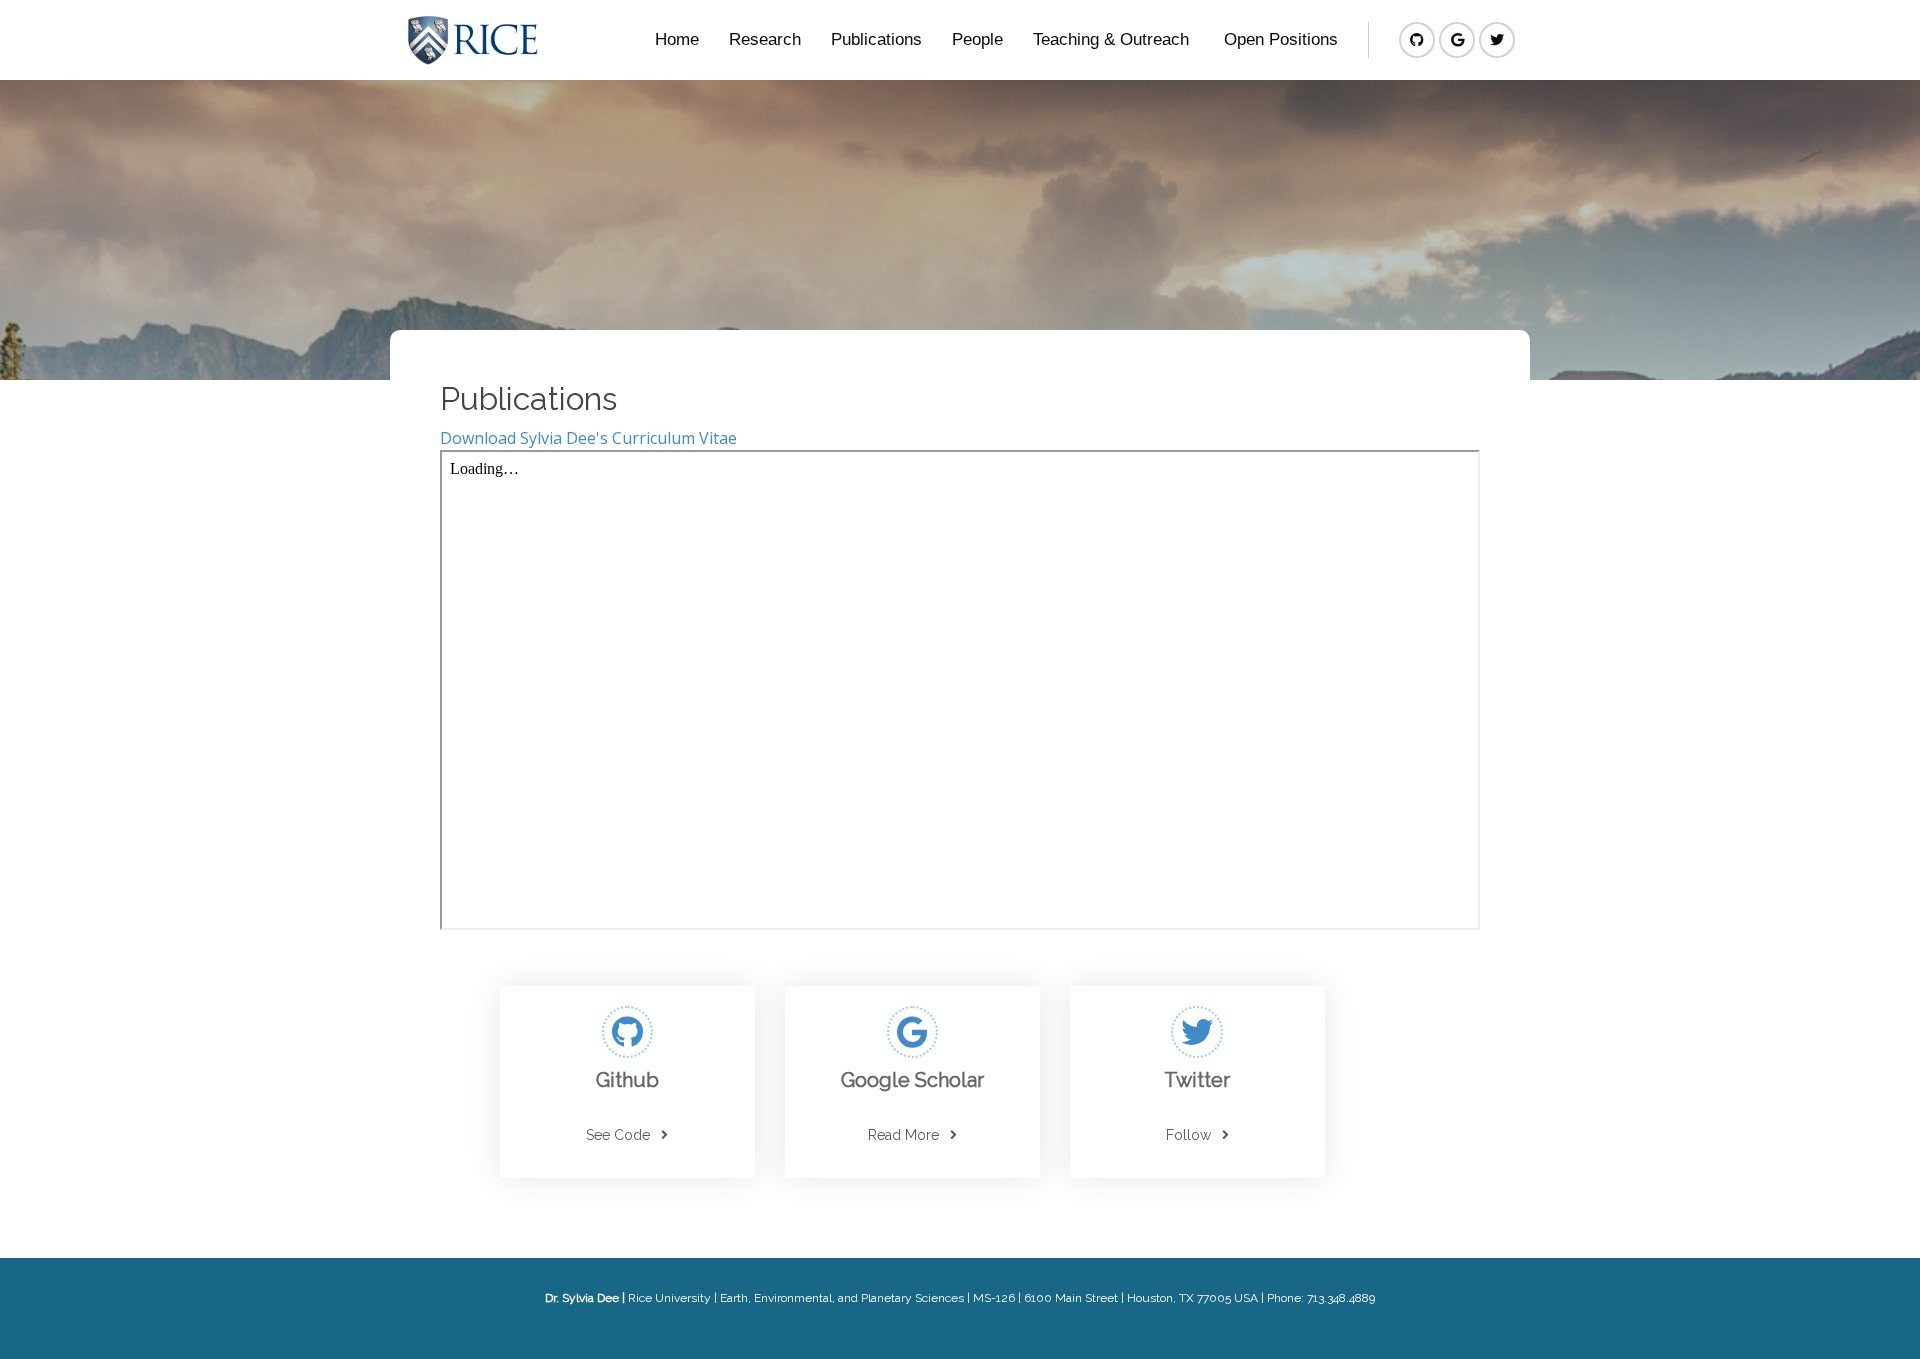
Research (765, 39)
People (977, 39)
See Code (618, 1135)
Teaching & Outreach (1111, 39)
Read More (903, 1135)
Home (677, 39)
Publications (876, 39)
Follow (1188, 1135)
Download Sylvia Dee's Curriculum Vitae (588, 438)
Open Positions (1281, 39)
